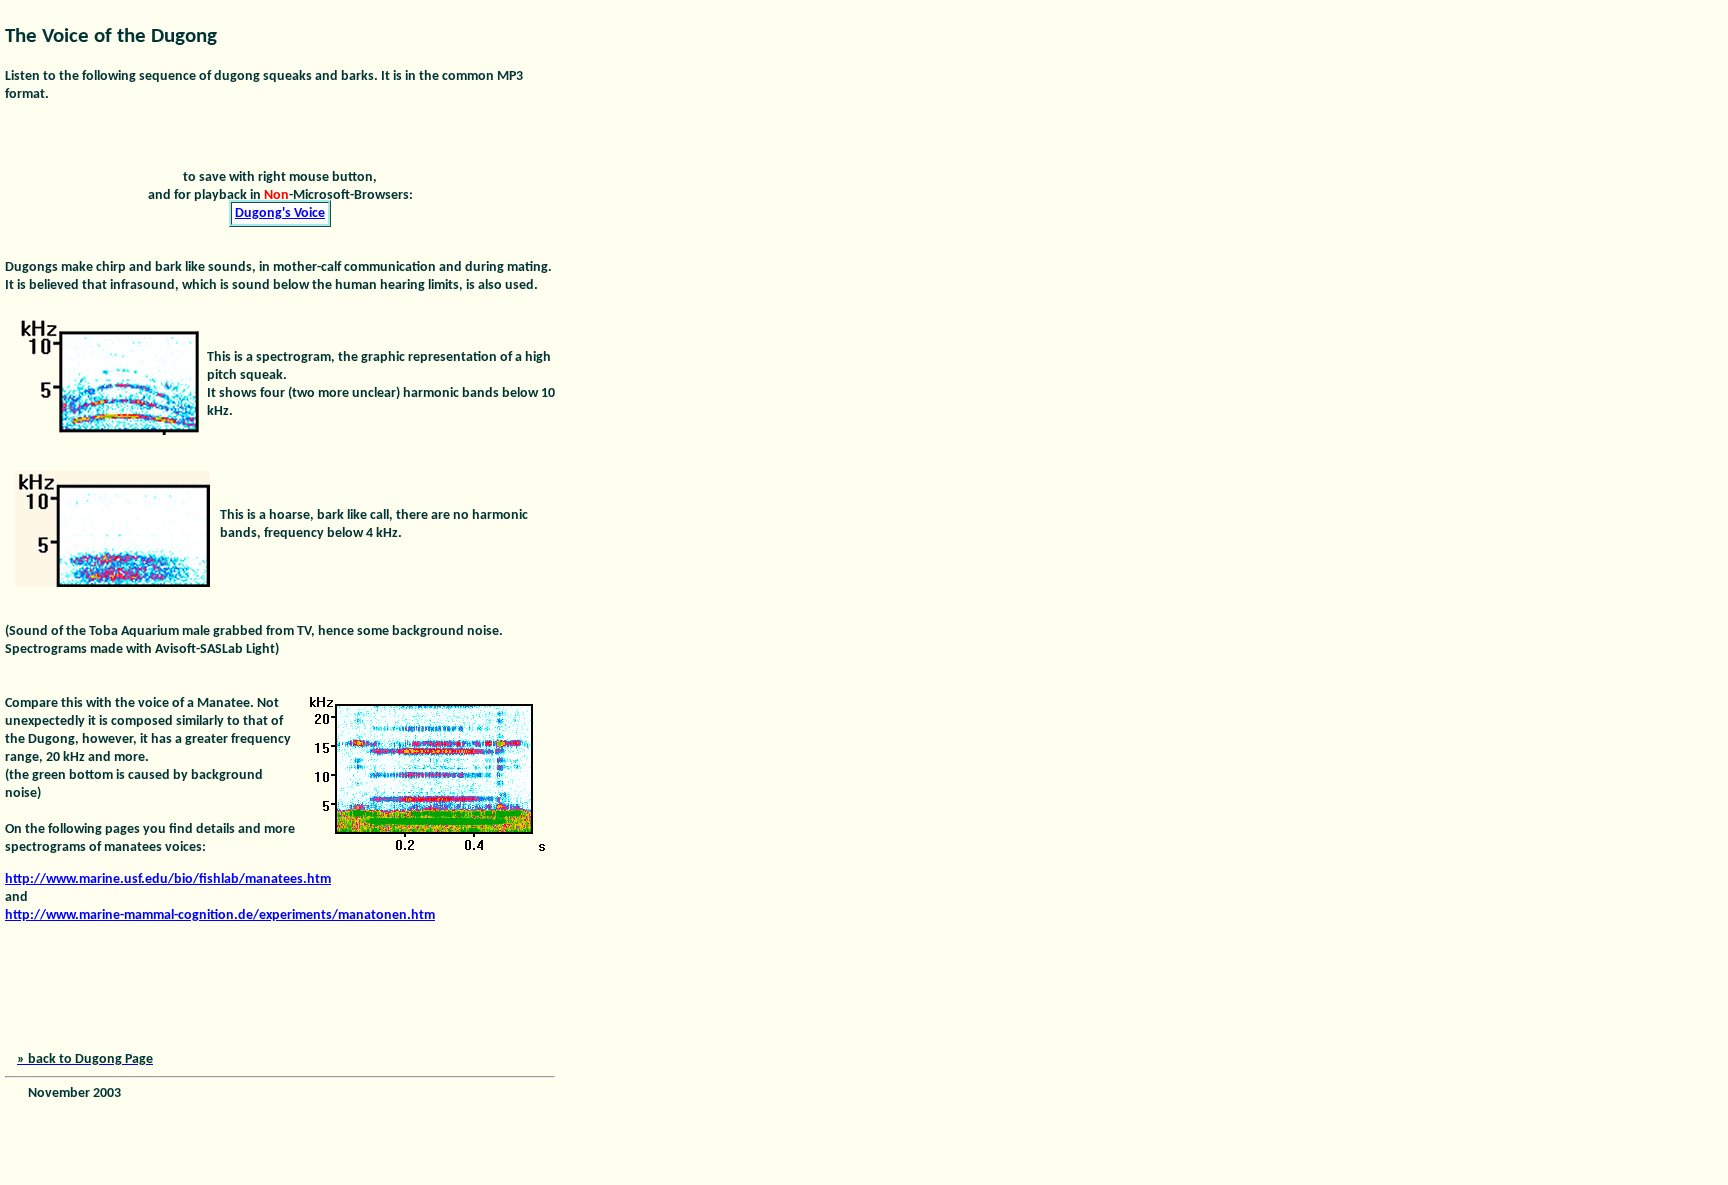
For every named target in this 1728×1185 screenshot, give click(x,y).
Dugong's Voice (280, 213)
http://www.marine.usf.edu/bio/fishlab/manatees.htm (168, 879)
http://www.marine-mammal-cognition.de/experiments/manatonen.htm (220, 915)
